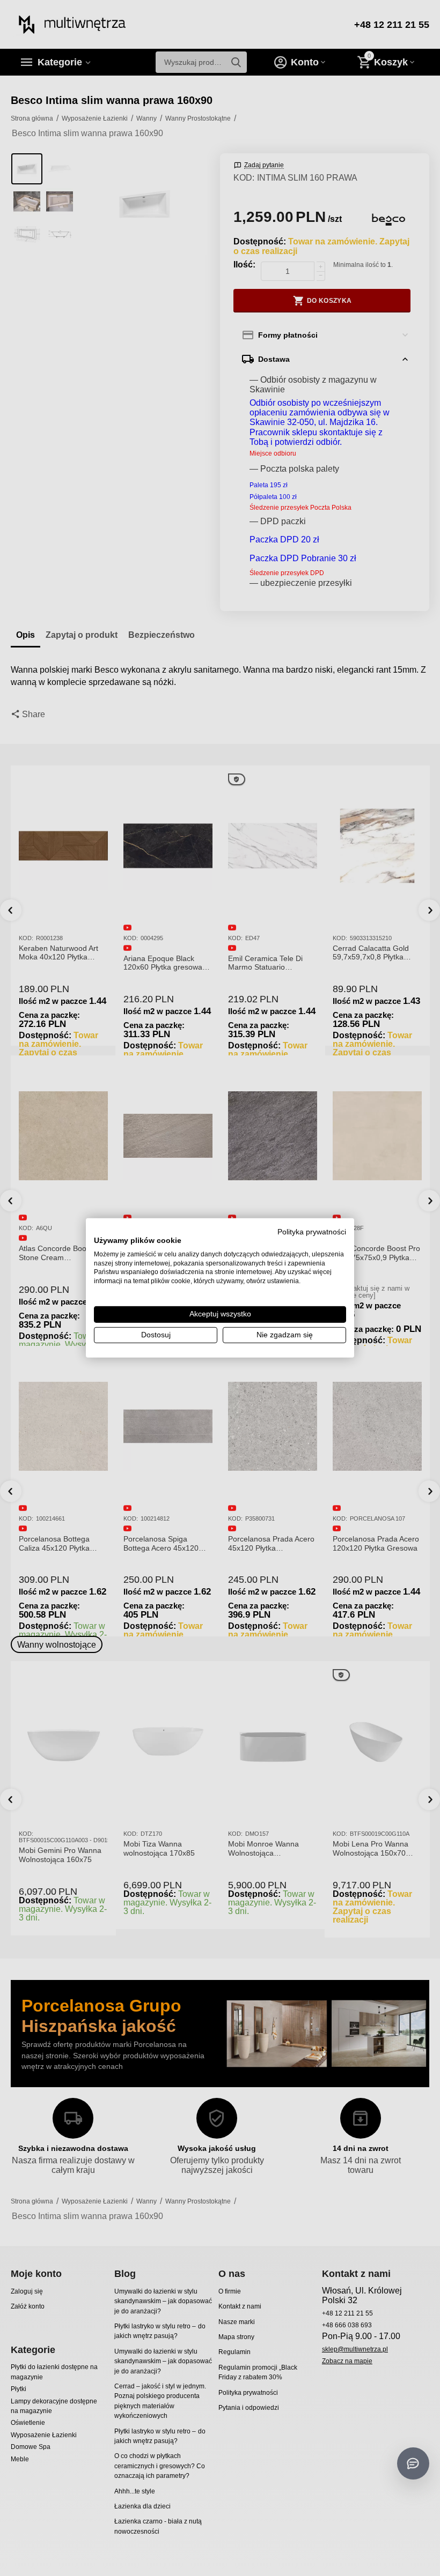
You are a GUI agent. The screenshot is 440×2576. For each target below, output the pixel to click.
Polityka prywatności (312, 1232)
